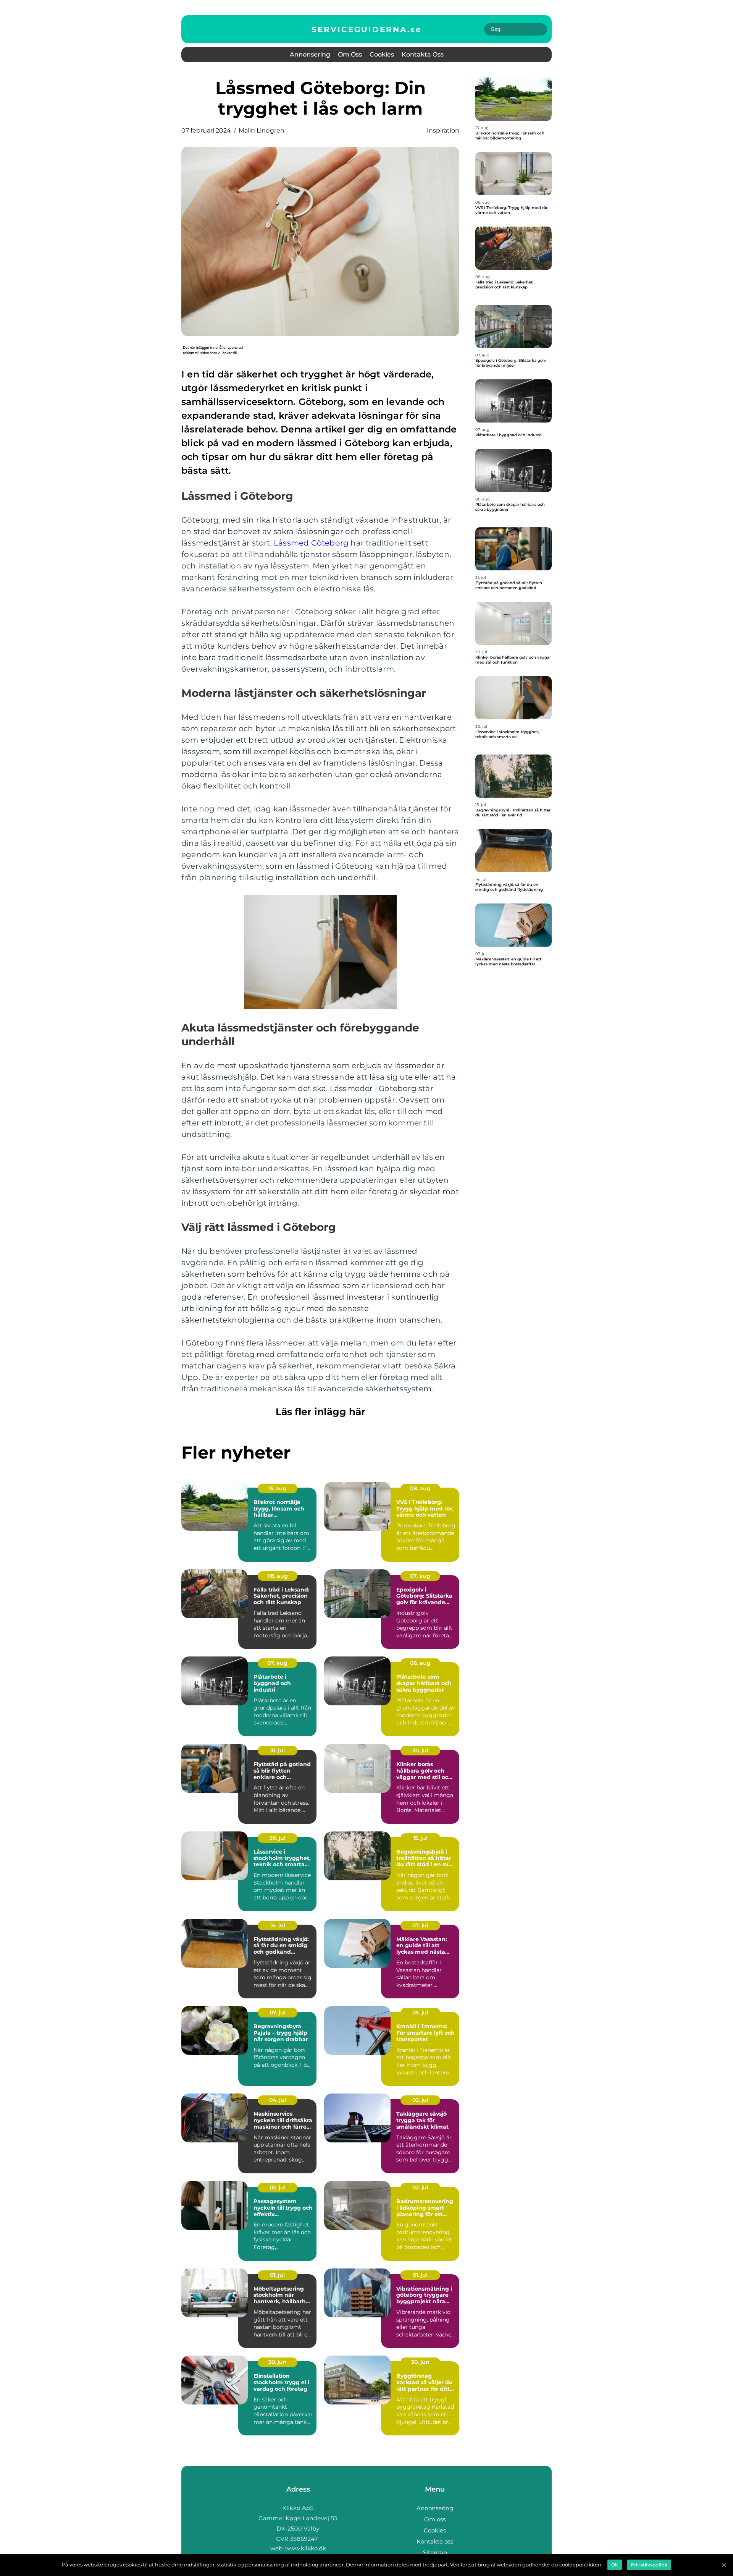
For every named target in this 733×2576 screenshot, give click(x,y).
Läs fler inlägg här (320, 1412)
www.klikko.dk (306, 2548)
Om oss (350, 54)
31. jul (278, 1750)
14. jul (278, 1925)
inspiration (443, 130)
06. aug (420, 1663)
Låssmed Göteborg (311, 543)
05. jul (420, 2013)
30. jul (420, 1750)
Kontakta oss (423, 54)
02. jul (420, 2100)
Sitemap (435, 2553)
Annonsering (310, 54)
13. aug (277, 1488)
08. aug (420, 1488)
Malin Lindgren (262, 130)
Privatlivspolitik (649, 2565)
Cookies (382, 54)
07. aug (420, 1576)
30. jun (278, 2362)
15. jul (420, 1838)
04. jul (278, 2100)
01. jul (277, 2275)
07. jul (420, 1925)
